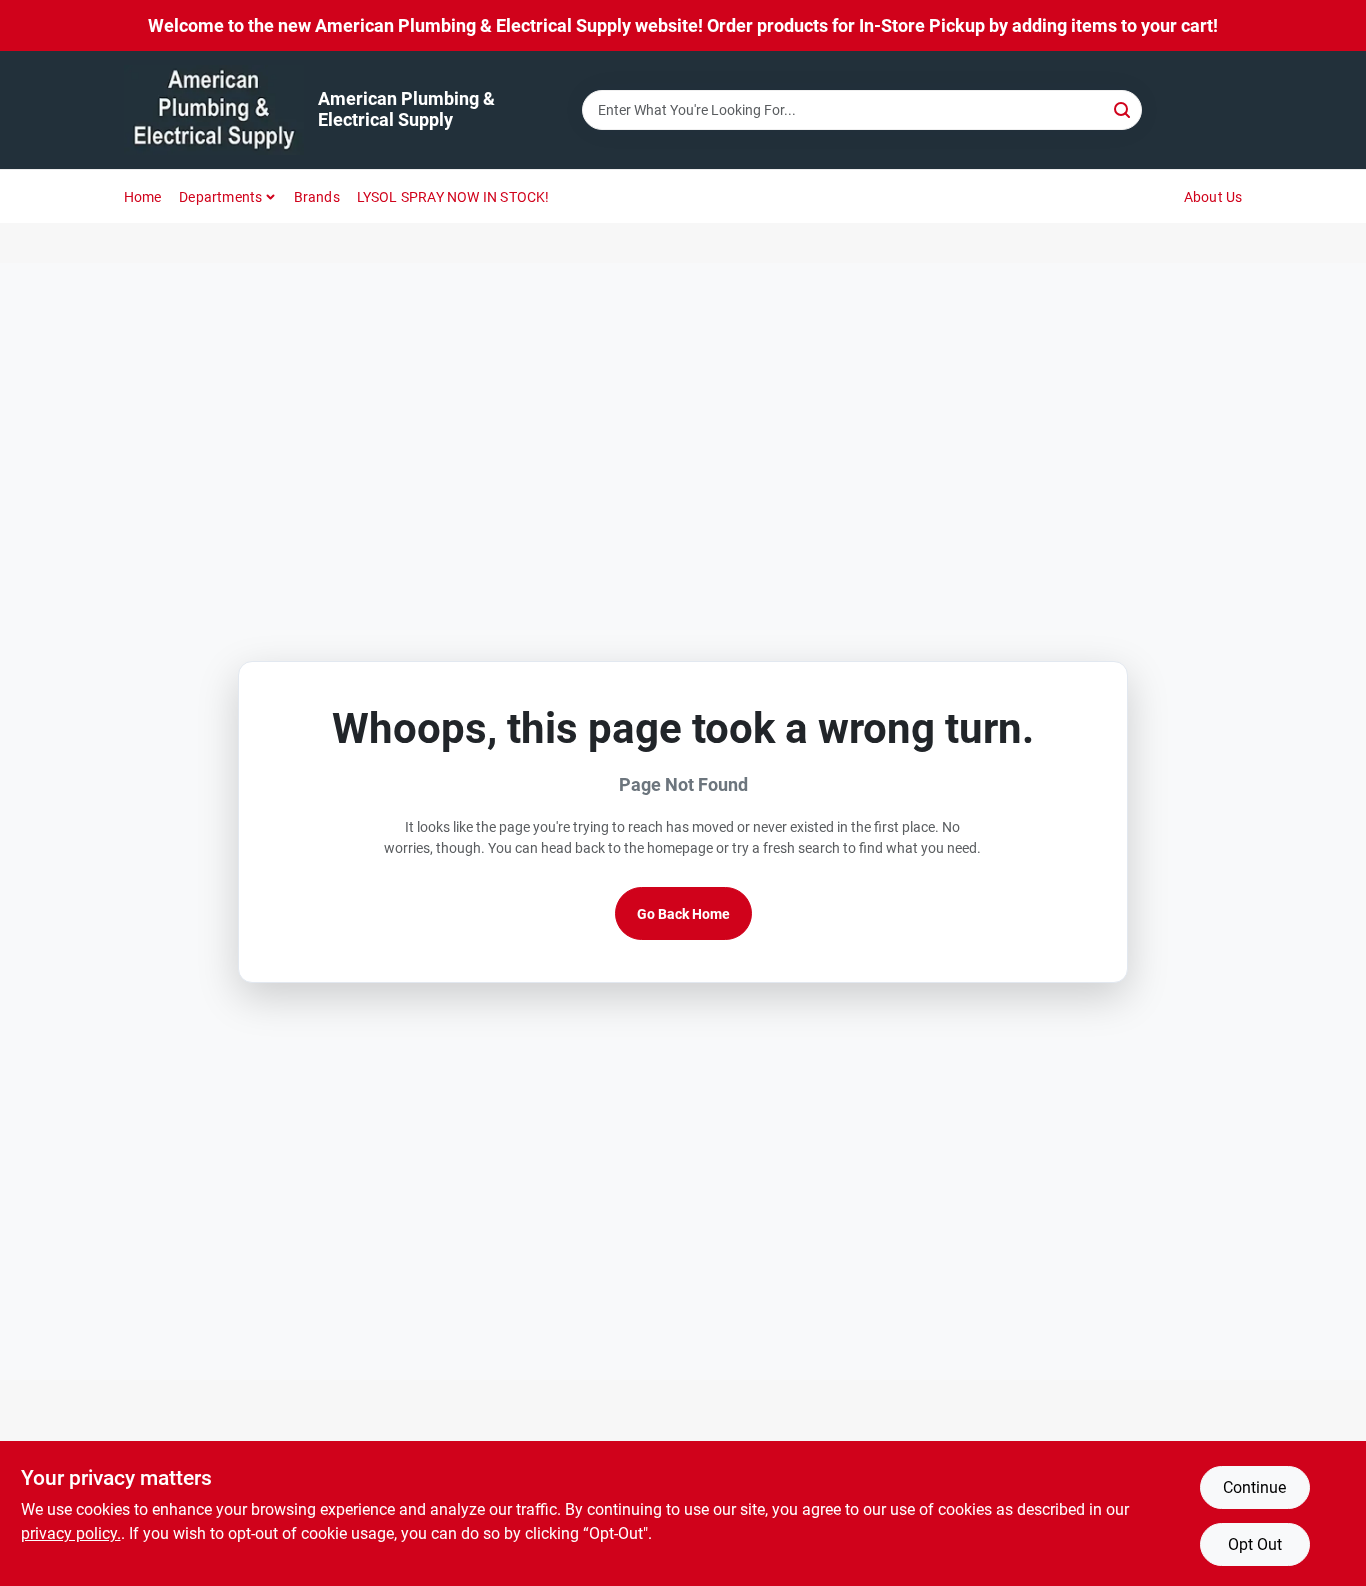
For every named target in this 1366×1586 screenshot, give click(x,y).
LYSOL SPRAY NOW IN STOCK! (453, 197)
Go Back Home (683, 914)
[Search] (1123, 108)
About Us (1213, 197)
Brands (317, 197)
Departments (220, 197)
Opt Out (1255, 1544)
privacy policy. (71, 1533)
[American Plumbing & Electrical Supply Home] (214, 110)
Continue (1254, 1487)
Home (143, 197)
